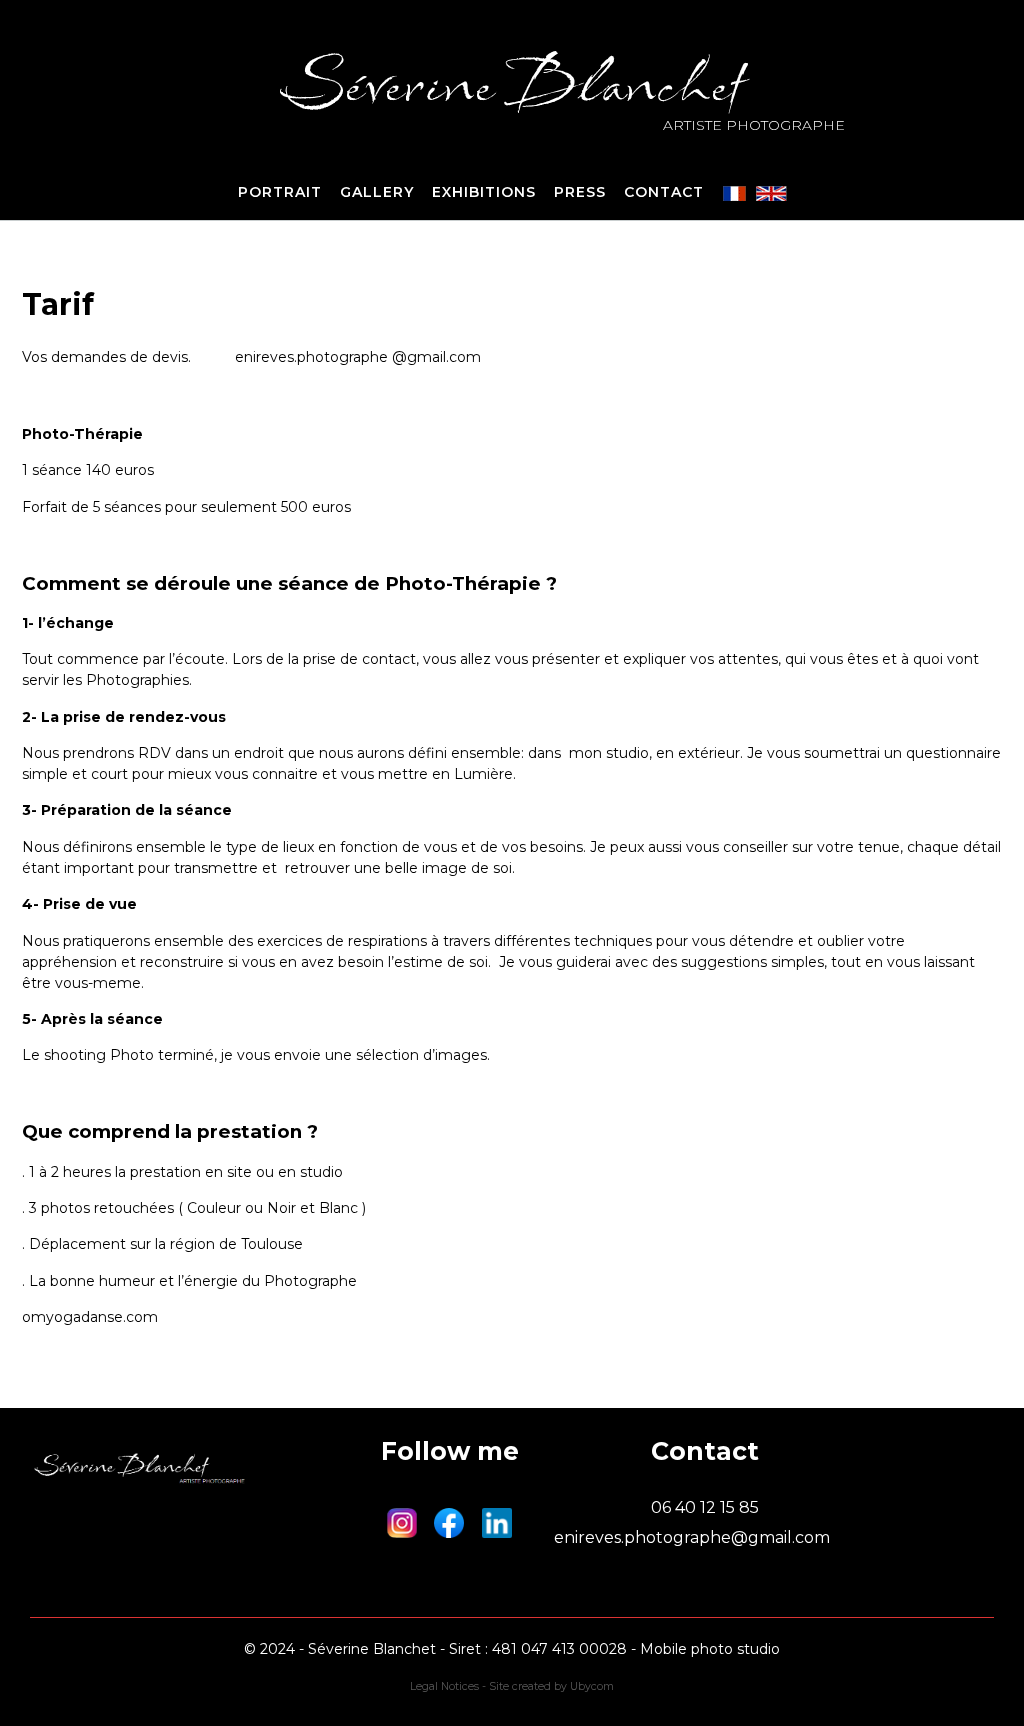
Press (580, 192)
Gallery (377, 192)
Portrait (280, 192)
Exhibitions (484, 192)
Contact (664, 192)
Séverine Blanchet (512, 83)
